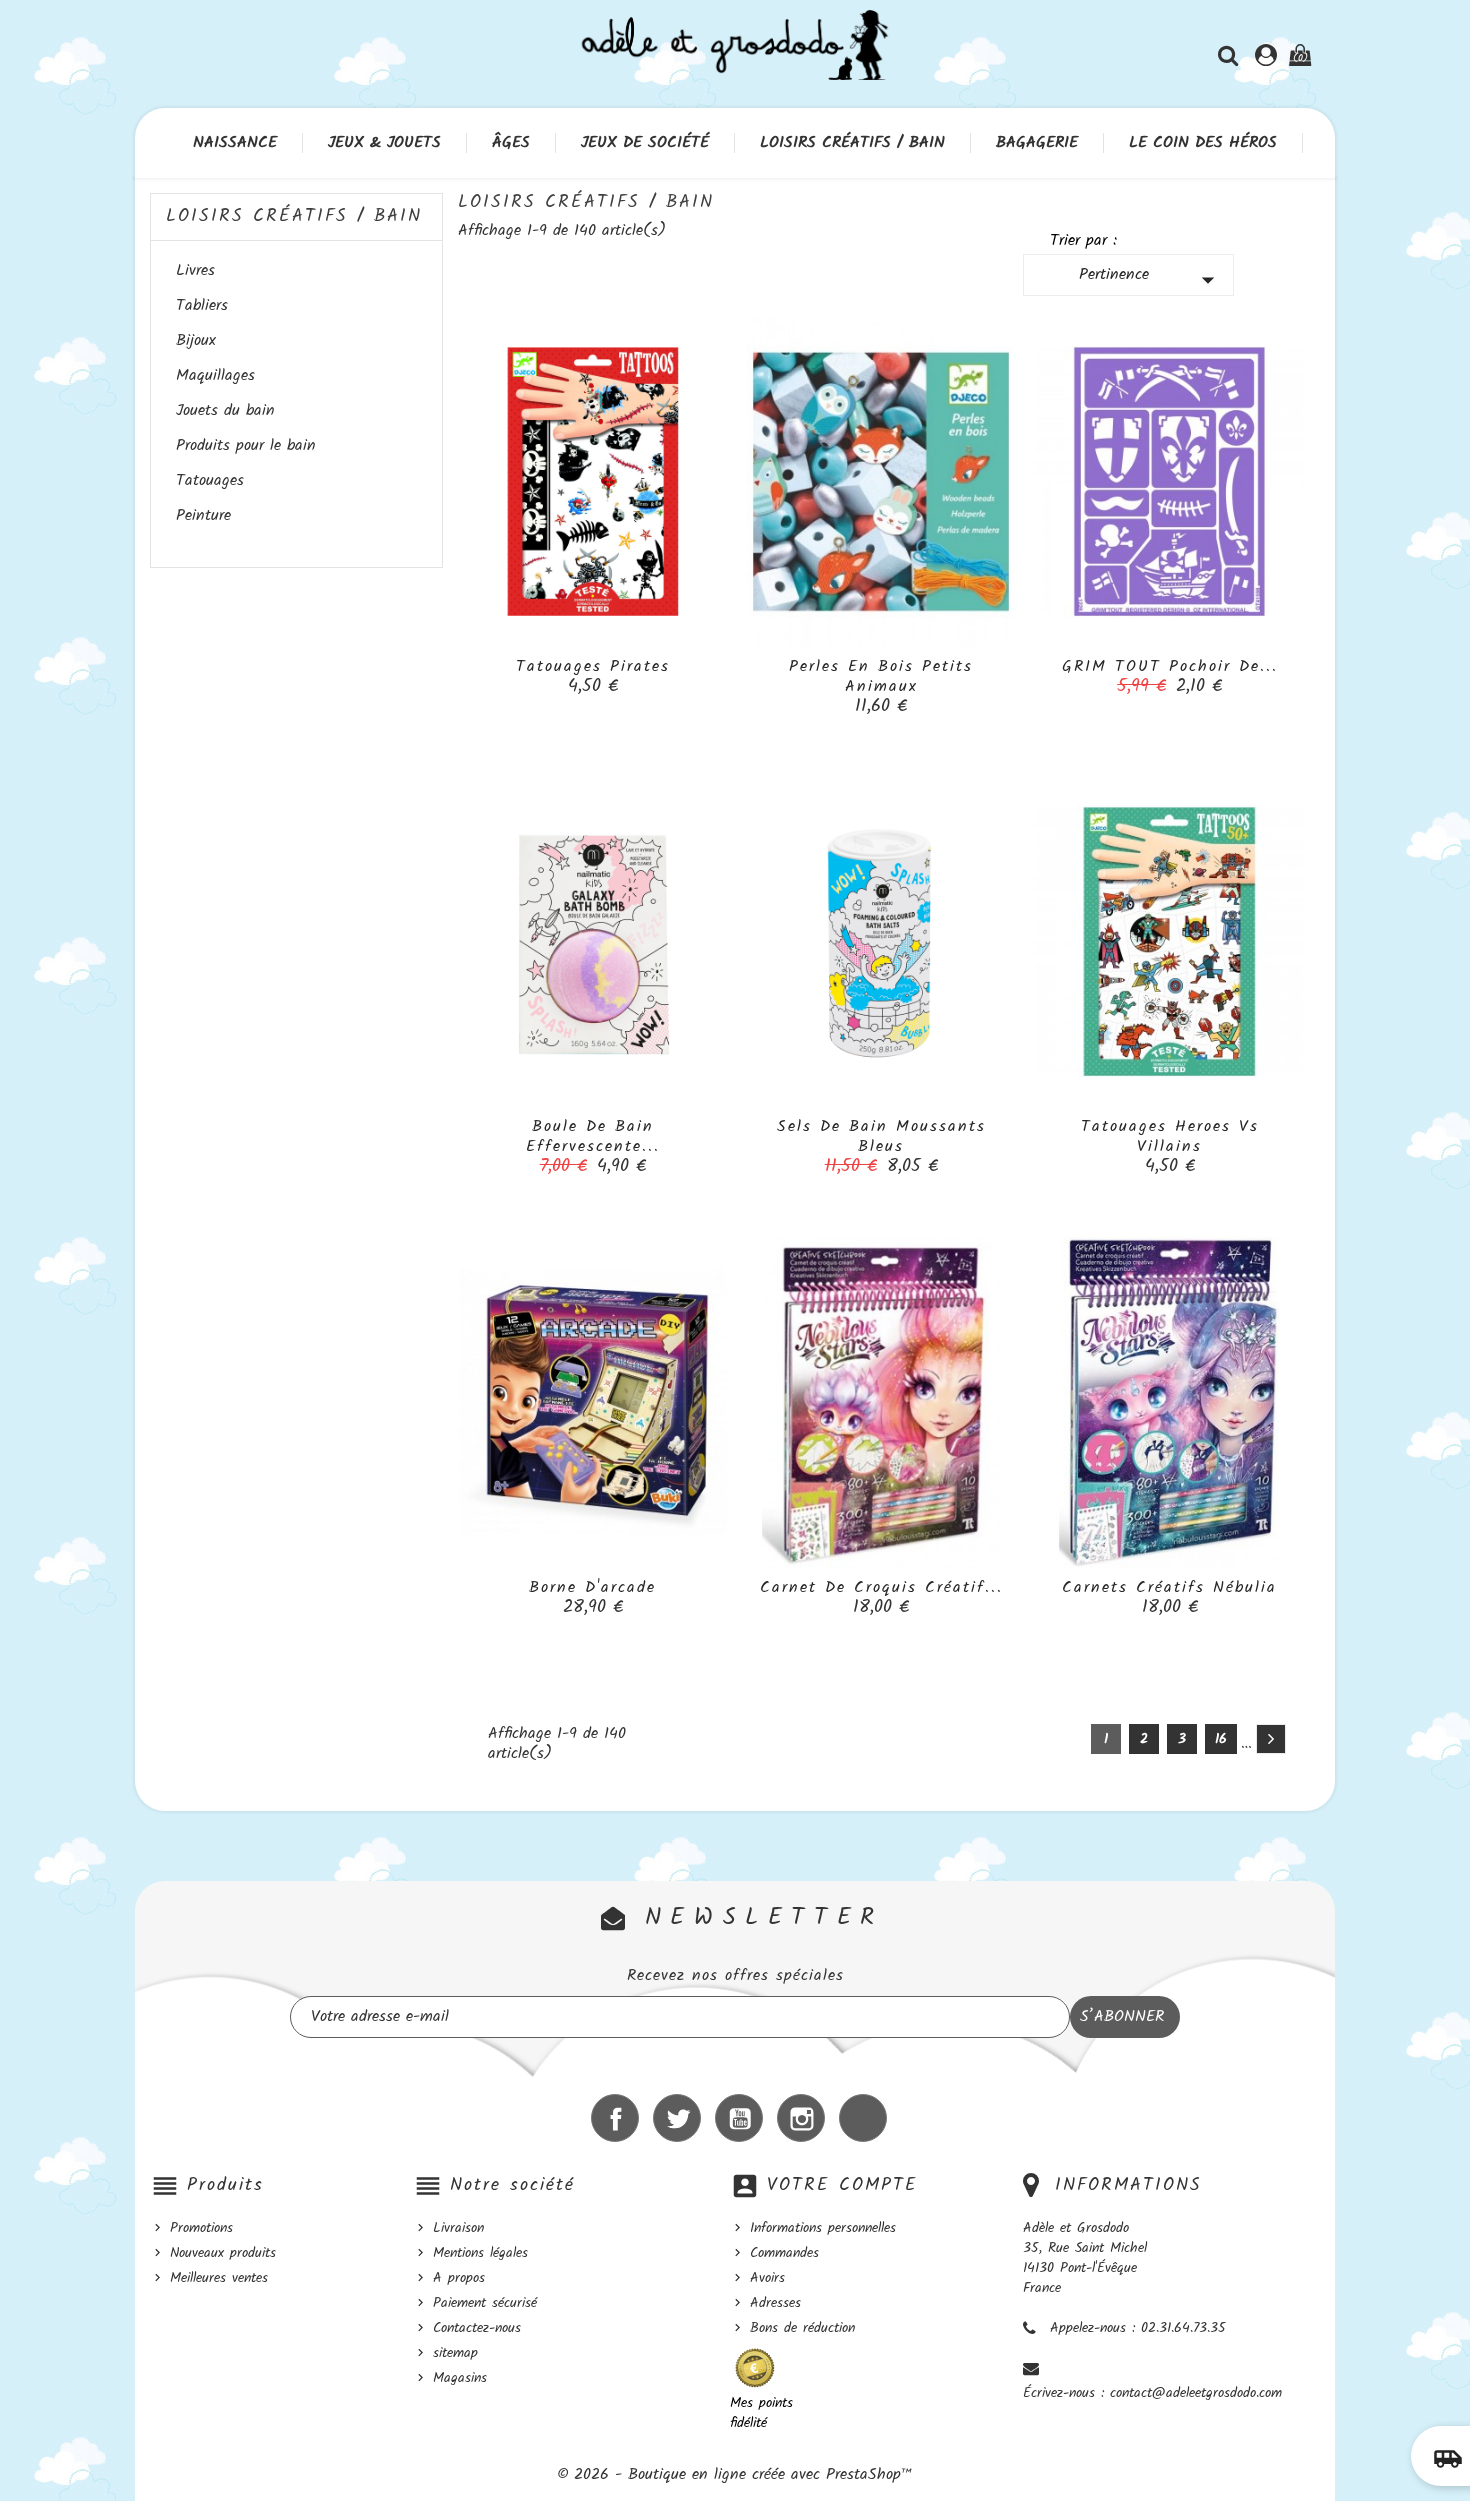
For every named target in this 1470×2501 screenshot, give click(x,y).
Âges (511, 143)
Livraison (458, 2228)
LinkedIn (863, 2118)
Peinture (203, 517)
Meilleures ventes (219, 2278)
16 (1221, 1739)
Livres (195, 272)
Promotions (201, 2228)
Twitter (677, 2118)
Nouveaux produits (223, 2253)
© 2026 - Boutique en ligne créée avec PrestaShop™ (735, 2474)
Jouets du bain (225, 412)
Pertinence (1151, 278)
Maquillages (215, 377)
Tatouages (210, 482)
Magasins (460, 2378)
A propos (459, 2278)
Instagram (801, 2118)
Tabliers (202, 307)
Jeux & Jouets (384, 143)
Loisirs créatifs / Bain (852, 143)
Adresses (775, 2303)
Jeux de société (645, 143)
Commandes (784, 2253)
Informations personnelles (823, 2228)
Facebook (615, 2118)
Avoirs (767, 2278)
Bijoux (196, 342)
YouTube (739, 2118)
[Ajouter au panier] (548, 677)
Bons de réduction (802, 2328)
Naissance (235, 143)
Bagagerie (1037, 143)
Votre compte (842, 2185)
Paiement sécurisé (485, 2303)
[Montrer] (593, 677)
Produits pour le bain (246, 447)
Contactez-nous (477, 2328)
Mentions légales (480, 2253)
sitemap (455, 2353)
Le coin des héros (1203, 143)
